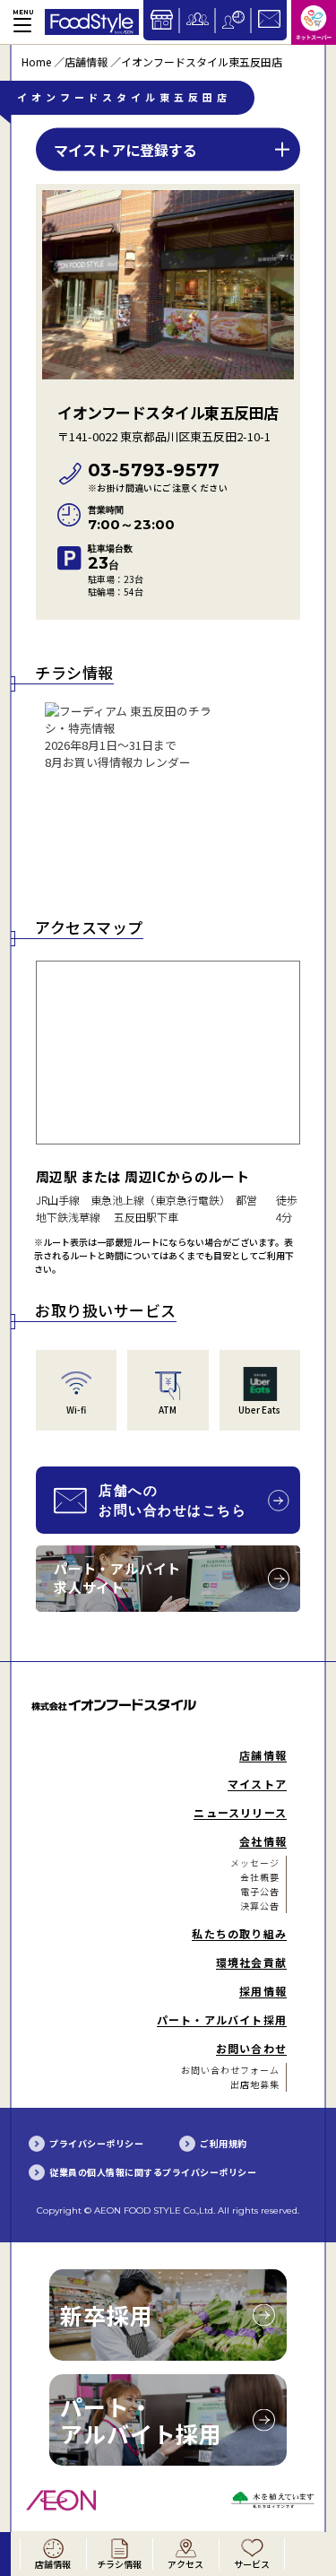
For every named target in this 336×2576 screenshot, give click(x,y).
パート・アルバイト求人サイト (117, 1578)
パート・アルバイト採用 (141, 2420)
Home (36, 61)
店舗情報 (86, 61)
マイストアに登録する (125, 149)
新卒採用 (107, 2315)
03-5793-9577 (158, 478)
